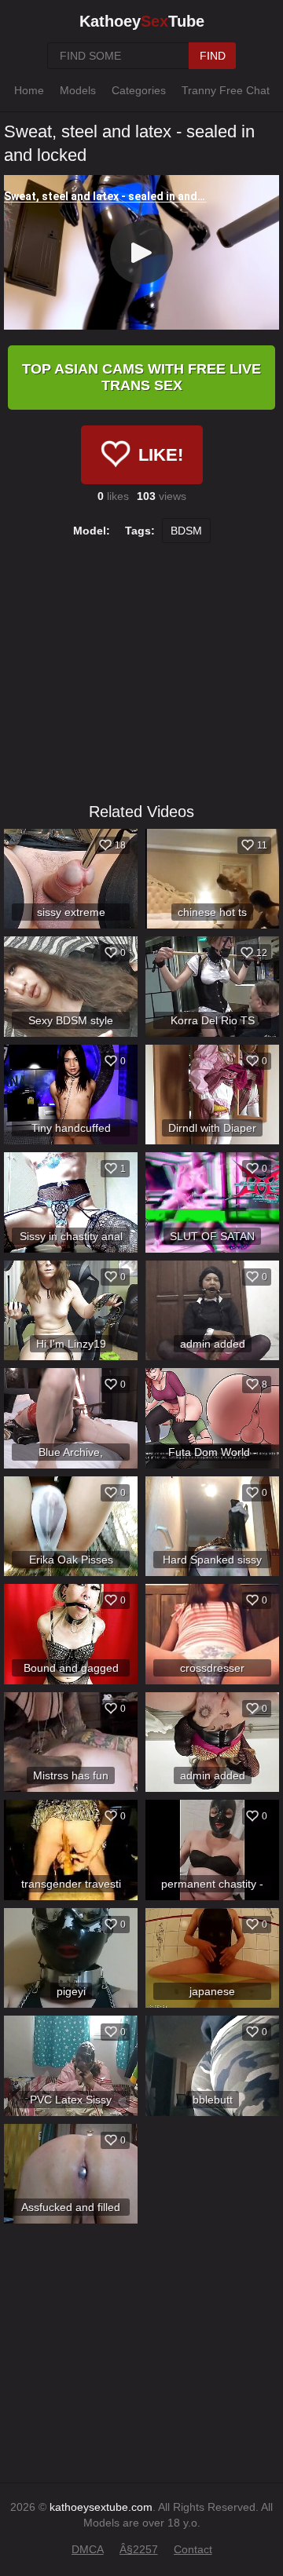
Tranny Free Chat (226, 90)
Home (29, 90)
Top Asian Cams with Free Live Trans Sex (141, 377)
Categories (139, 90)
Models (78, 90)
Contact (193, 2549)
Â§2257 (139, 2549)
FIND (213, 56)
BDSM (186, 531)
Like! (161, 455)
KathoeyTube (142, 21)
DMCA (88, 2549)
